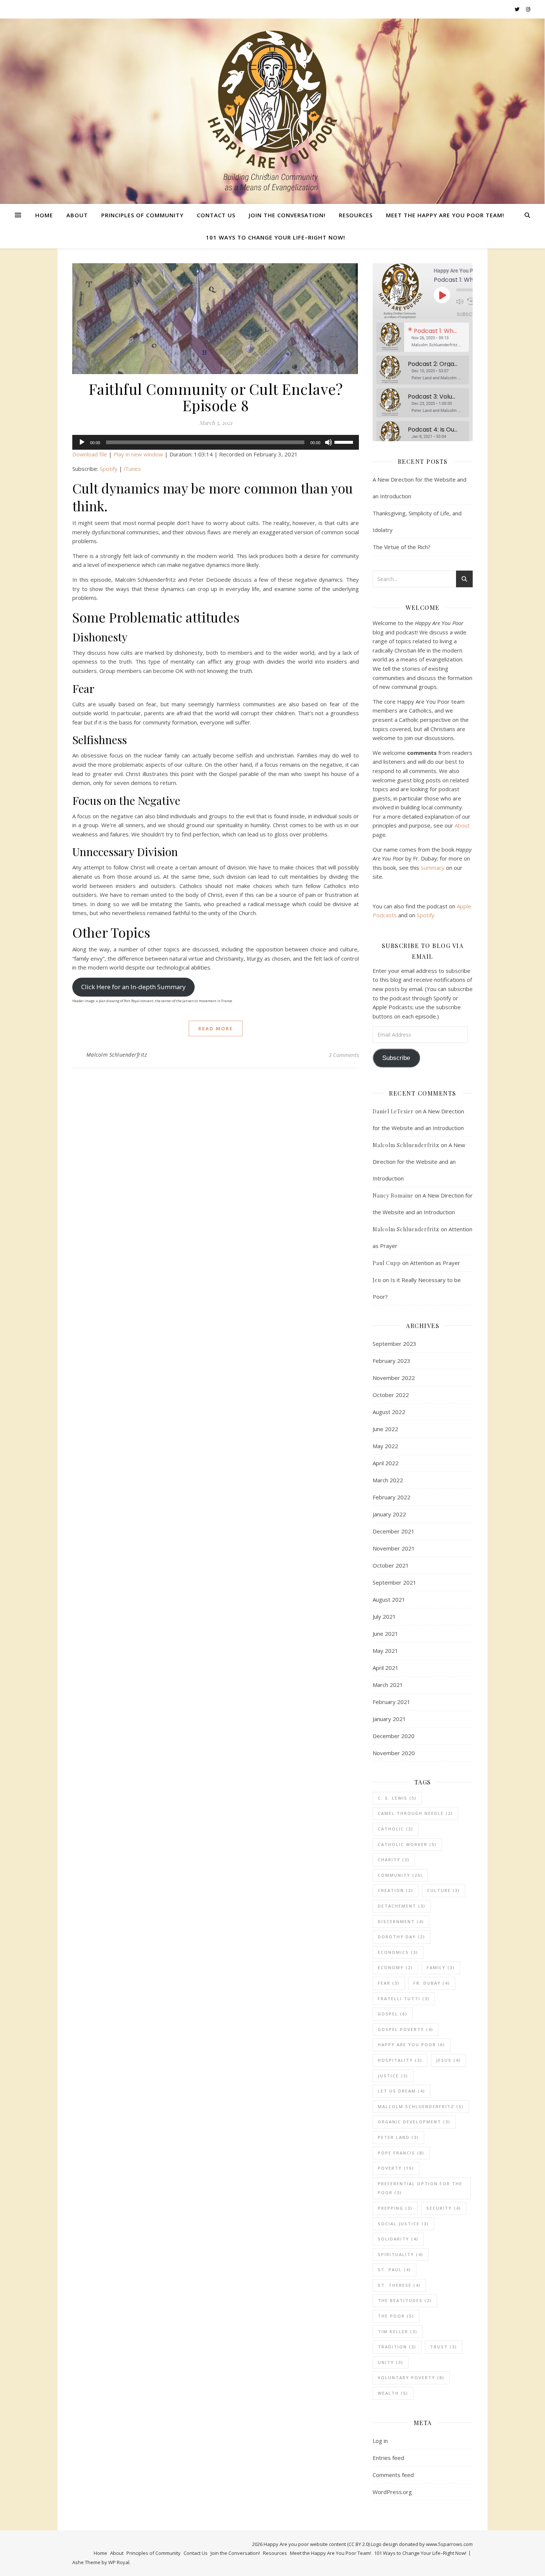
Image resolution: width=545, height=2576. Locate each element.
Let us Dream (402, 2091)
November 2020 (394, 1753)
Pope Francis (401, 2153)
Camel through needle (415, 1813)
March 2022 (388, 1480)
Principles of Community (142, 215)
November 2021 (394, 1548)
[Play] (82, 442)
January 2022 (389, 1514)
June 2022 (385, 1429)
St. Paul (394, 2270)
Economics (398, 1952)
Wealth (393, 2393)
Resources (356, 215)
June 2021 (385, 1634)
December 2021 (394, 1531)
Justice (393, 2076)
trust (444, 2347)
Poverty (396, 2168)
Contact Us (216, 215)
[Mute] (328, 442)
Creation (396, 1890)
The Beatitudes (405, 2300)
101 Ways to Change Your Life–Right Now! (275, 237)
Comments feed (393, 2475)
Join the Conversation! (287, 215)
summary (433, 868)
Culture (444, 1890)
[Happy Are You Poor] (272, 111)
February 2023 (392, 1361)
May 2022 (385, 1446)
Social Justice (403, 2224)
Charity (394, 1860)
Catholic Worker (407, 1844)
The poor (396, 2316)
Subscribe (469, 314)
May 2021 (385, 1651)
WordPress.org (392, 2492)
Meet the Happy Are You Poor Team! (445, 215)
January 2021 (389, 1719)
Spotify (109, 469)
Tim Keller (398, 2331)
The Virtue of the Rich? (402, 547)
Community (400, 1875)
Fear (389, 1983)
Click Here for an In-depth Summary (133, 987)
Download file (90, 454)
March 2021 (388, 1685)
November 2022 (394, 1378)
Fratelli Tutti (404, 1999)
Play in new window (138, 454)
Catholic (396, 1829)
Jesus (448, 2060)
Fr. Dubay (432, 1983)
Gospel (393, 2014)
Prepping (395, 2208)
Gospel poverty (406, 2029)
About (77, 215)
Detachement (402, 1906)
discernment (401, 1921)
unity (391, 2362)
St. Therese (399, 2285)
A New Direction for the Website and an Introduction (419, 1162)
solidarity (398, 2239)
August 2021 (389, 1599)
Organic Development (414, 2122)
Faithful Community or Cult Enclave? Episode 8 (216, 397)
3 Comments (344, 1055)
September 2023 (394, 1344)
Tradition (397, 2347)
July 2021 (384, 1616)
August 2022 (389, 1412)
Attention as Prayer (435, 1263)
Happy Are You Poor (412, 2045)
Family (441, 1967)
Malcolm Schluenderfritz (117, 1055)
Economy (395, 1967)
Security (444, 2208)
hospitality (400, 2060)
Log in (380, 2441)
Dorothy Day (402, 1937)
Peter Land (398, 2137)
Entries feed (388, 2458)
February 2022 (392, 1497)
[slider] (345, 442)
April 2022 (386, 1463)
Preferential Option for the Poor (420, 2188)
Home (44, 215)
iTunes (132, 469)
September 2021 (394, 1582)
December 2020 (394, 1736)
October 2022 (391, 1395)
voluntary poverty (411, 2377)
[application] (216, 442)
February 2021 (392, 1702)
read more (216, 1028)
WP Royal (119, 2562)
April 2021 (386, 1668)
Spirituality (401, 2254)
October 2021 (391, 1565)
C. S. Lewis (397, 1798)
